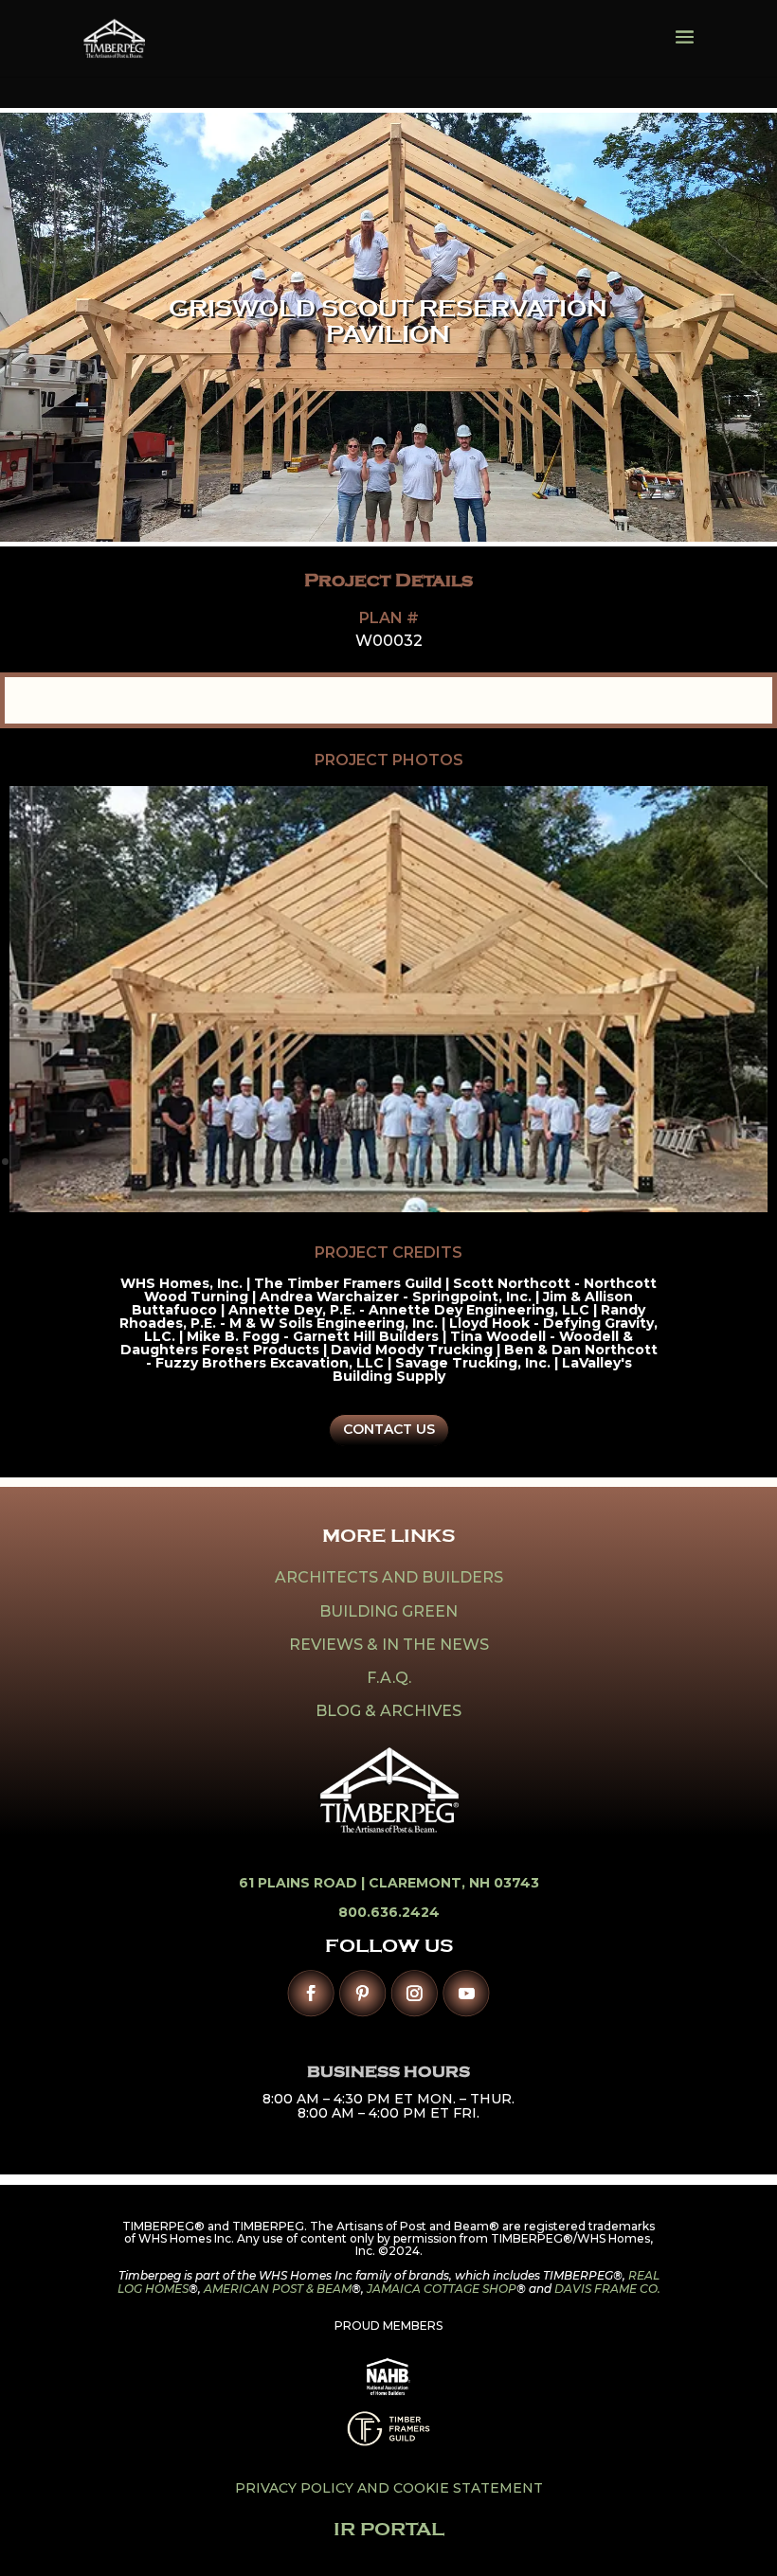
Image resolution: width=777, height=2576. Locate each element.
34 (537, 1162)
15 (231, 1162)
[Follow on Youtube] (466, 1993)
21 (327, 1162)
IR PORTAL (389, 2529)
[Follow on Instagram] (415, 1993)
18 (279, 1162)
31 (488, 1162)
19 (295, 1162)
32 (505, 1162)
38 (601, 1162)
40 (633, 1162)
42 (666, 1162)
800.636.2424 (389, 1912)
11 (166, 1162)
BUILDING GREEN (388, 1611)
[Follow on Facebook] (311, 1993)
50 (373, 1183)
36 (569, 1162)
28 (440, 1162)
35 (553, 1162)
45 (714, 1162)
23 (360, 1162)
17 (263, 1162)
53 (421, 1183)
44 (698, 1162)
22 (343, 1162)
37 (585, 1162)
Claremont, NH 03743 (454, 1883)
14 (215, 1162)
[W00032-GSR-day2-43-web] (388, 1207)
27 (424, 1162)
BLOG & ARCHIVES (388, 1711)
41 (650, 1162)
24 (376, 1162)
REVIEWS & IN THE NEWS (389, 1645)
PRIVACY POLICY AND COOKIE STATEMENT (389, 2488)
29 (456, 1162)
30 (472, 1162)
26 (408, 1162)
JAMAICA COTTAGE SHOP (442, 2289)
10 (150, 1162)
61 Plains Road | (304, 1883)
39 (617, 1162)
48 (762, 1162)
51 (389, 1183)
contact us (389, 1429)
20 (311, 1162)
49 (357, 1183)
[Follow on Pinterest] (362, 1993)
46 (730, 1162)
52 (405, 1183)
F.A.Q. (389, 1678)
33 (521, 1162)
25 (392, 1162)
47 (746, 1162)
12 (182, 1162)
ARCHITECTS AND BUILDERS (389, 1577)
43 (682, 1162)
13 (199, 1162)
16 (247, 1162)
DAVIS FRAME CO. (607, 2289)
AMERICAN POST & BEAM (278, 2289)
